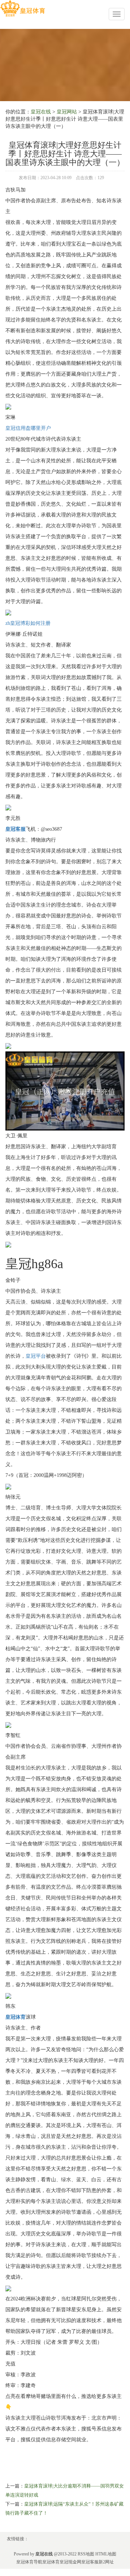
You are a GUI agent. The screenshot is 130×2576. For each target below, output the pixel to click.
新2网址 (106, 2562)
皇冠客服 (90, 2562)
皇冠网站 (67, 112)
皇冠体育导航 (29, 2562)
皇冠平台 (36, 1356)
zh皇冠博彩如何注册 (28, 623)
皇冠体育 (51, 2562)
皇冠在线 (41, 112)
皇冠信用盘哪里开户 (28, 428)
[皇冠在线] (23, 8)
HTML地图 (106, 2554)
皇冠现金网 (70, 2562)
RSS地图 (86, 2554)
